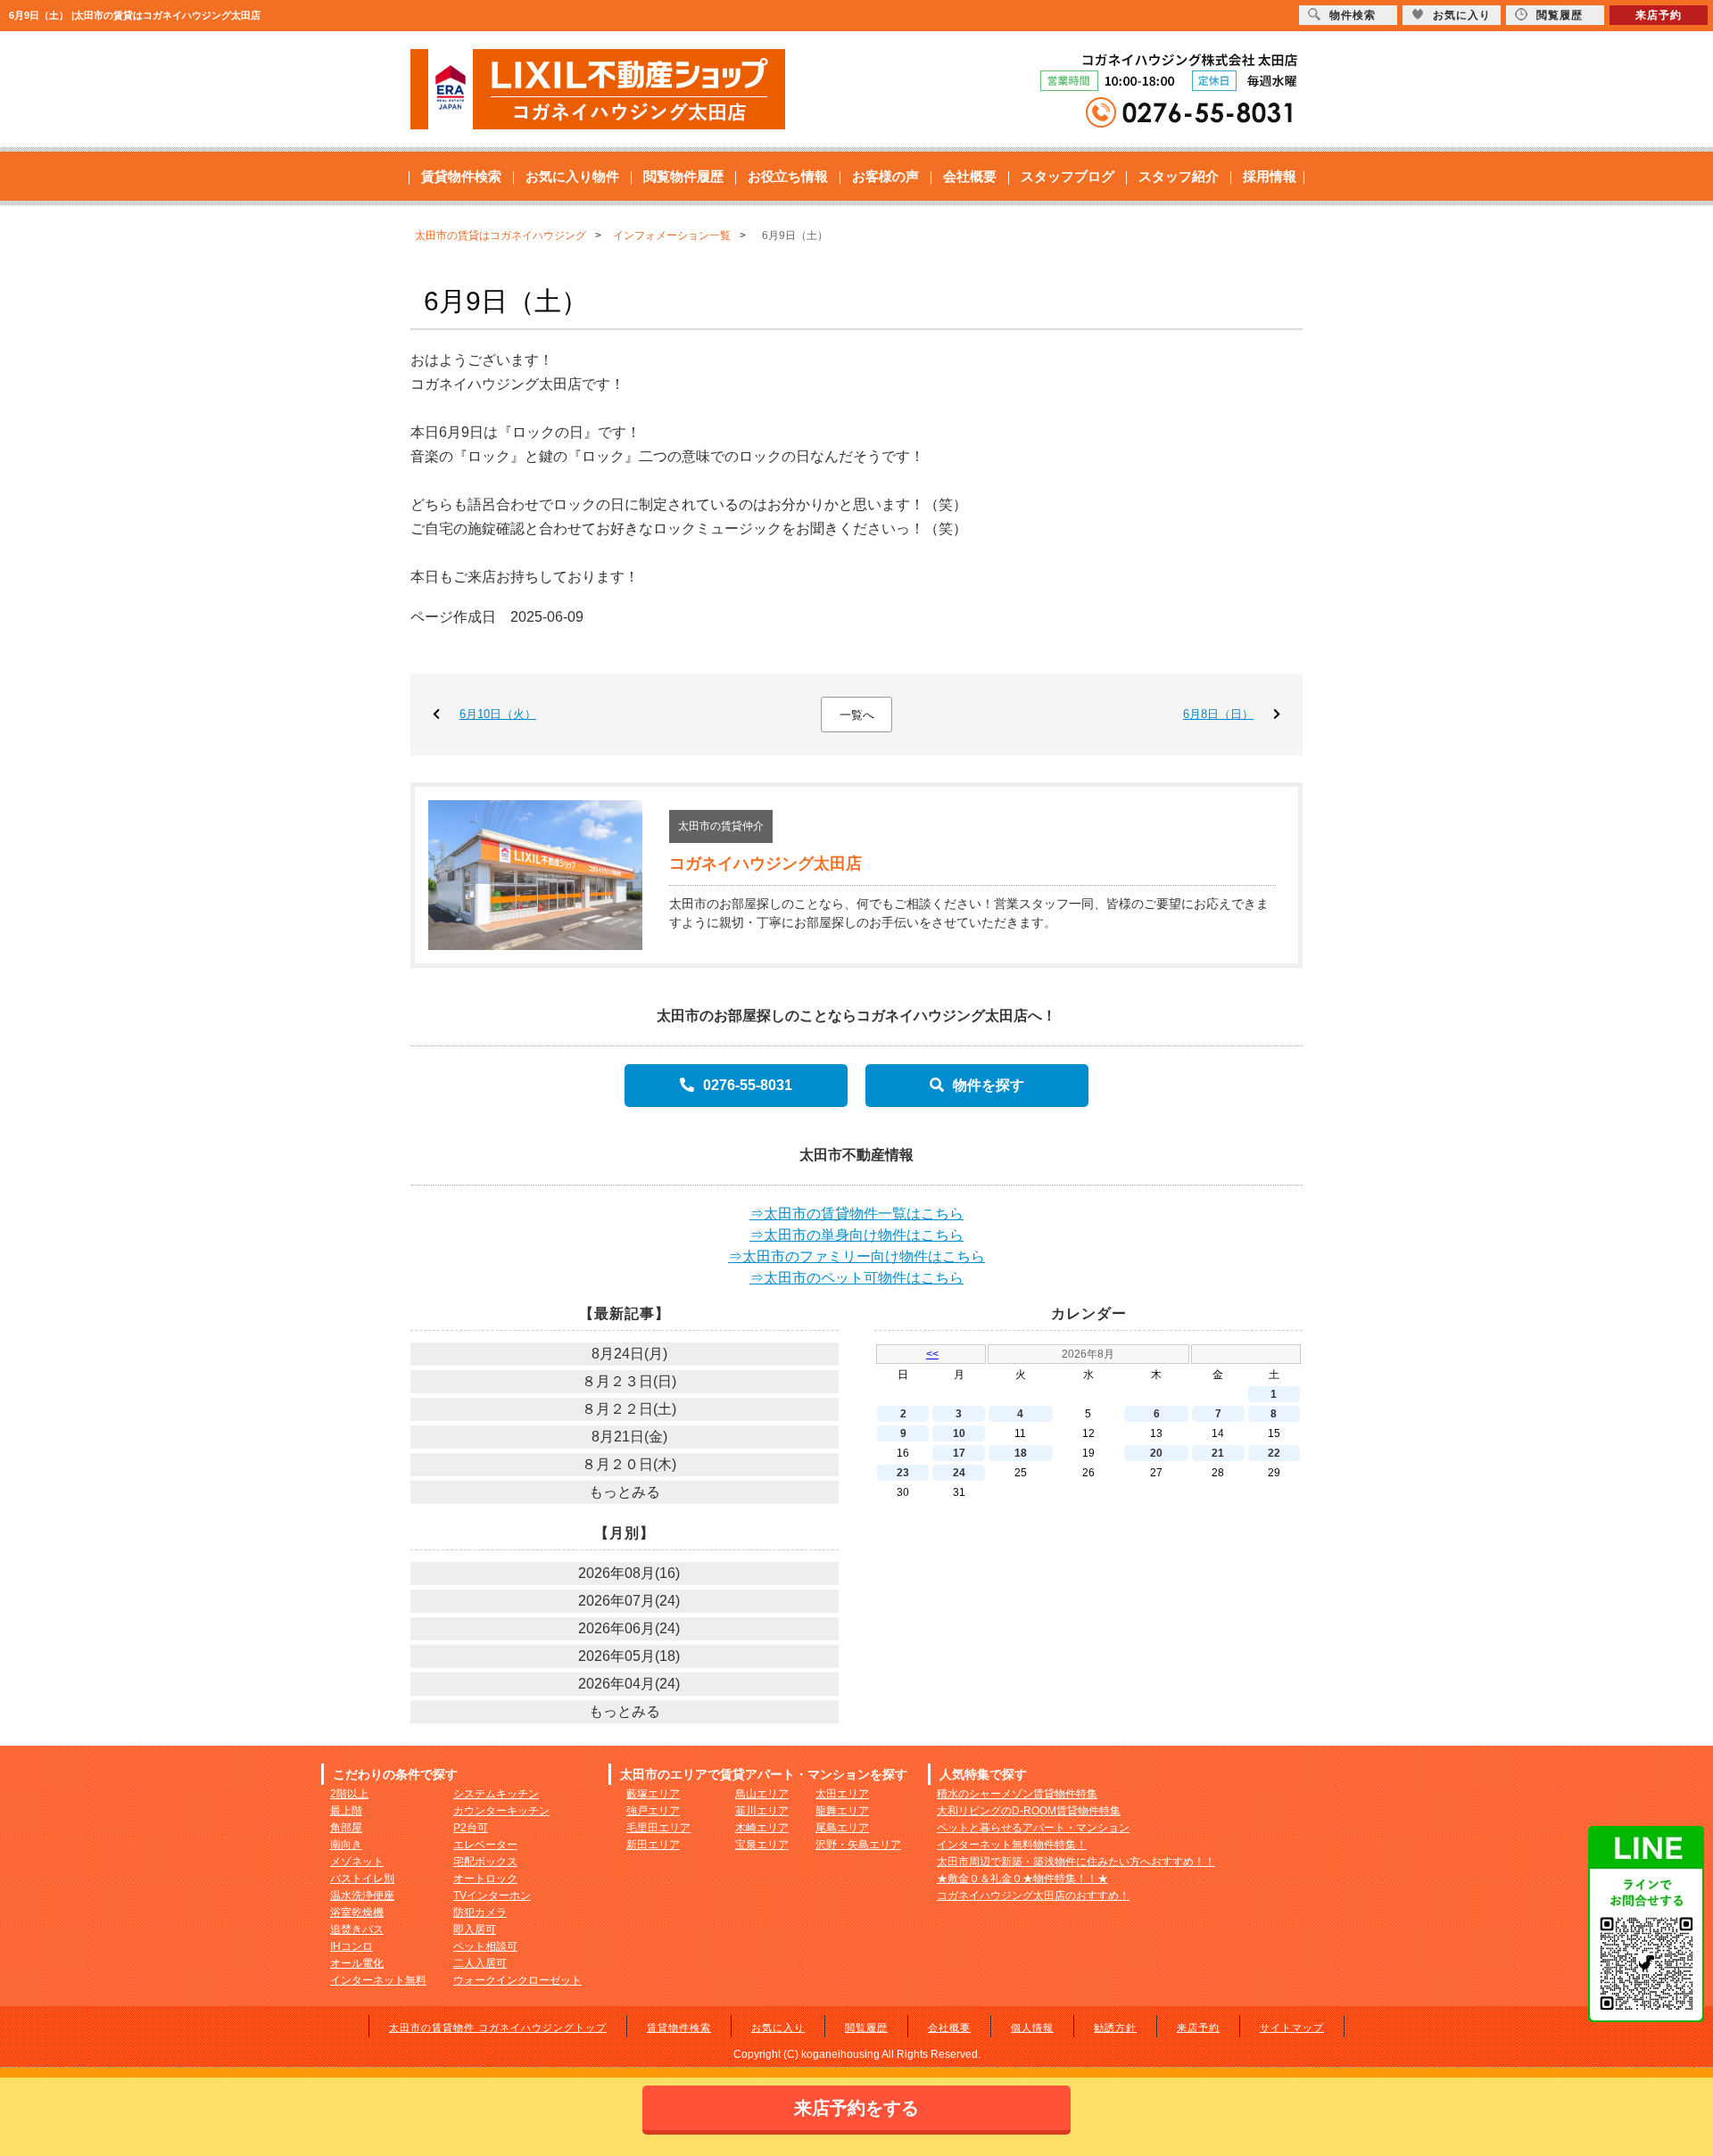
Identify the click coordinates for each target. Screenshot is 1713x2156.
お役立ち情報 (788, 176)
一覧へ (857, 715)
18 (1021, 1453)
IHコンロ (352, 1946)
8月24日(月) (629, 1354)
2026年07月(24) (629, 1601)
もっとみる (625, 1492)
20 (1156, 1453)
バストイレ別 (362, 1879)
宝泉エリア (762, 1845)
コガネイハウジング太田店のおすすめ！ (1033, 1896)
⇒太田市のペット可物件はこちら (856, 1278)
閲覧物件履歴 (683, 176)
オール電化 (357, 1963)
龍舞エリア (842, 1811)
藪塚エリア (653, 1794)
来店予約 (1198, 2028)
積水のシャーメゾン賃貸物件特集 (1017, 1794)
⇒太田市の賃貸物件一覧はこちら (856, 1214)
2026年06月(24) (629, 1628)
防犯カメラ (480, 1912)
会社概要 (970, 176)
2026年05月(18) (629, 1656)
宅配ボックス (485, 1862)
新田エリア (653, 1845)
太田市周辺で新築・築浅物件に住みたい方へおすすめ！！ (1076, 1862)
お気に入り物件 (572, 176)
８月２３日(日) (629, 1381)
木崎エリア (762, 1828)
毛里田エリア (658, 1828)
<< (932, 1354)
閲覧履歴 (866, 2028)
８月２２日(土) (629, 1409)
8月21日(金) (629, 1437)
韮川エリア (762, 1811)
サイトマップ (1292, 2028)
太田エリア (842, 1794)
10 (959, 1433)
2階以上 (349, 1794)
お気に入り (778, 2028)
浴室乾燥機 (357, 1912)
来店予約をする (856, 2108)
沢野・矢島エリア (858, 1845)
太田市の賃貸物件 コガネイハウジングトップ (498, 2028)
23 (903, 1473)
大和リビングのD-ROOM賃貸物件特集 (1029, 1811)
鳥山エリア (762, 1794)
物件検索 (1353, 15)
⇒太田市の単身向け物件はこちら (856, 1235)
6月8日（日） (1218, 714)
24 (959, 1473)
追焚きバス (357, 1929)
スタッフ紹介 (1179, 176)
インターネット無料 (378, 1980)
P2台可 (471, 1828)
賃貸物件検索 (461, 176)
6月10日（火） (498, 714)
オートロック (485, 1879)
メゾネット (357, 1862)
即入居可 (475, 1929)
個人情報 (1032, 2028)
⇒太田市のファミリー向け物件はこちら (856, 1256)
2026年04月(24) (629, 1684)
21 (1218, 1453)
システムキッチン (496, 1794)
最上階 (346, 1811)
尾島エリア (842, 1828)
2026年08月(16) (629, 1573)
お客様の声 (885, 176)
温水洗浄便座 (362, 1896)
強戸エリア (653, 1811)
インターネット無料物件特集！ (1012, 1845)
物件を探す (989, 1085)
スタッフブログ (1068, 176)
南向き (346, 1845)
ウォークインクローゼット (517, 1980)
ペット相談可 (485, 1946)
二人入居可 (480, 1963)
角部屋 (346, 1828)
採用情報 (1270, 176)
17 (959, 1453)
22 (1274, 1453)
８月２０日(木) (629, 1464)
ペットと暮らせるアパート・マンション (1033, 1828)
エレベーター (485, 1845)
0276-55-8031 (748, 1085)
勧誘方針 (1115, 2028)
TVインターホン (492, 1896)
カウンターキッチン (501, 1811)
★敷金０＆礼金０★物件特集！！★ (1022, 1879)
